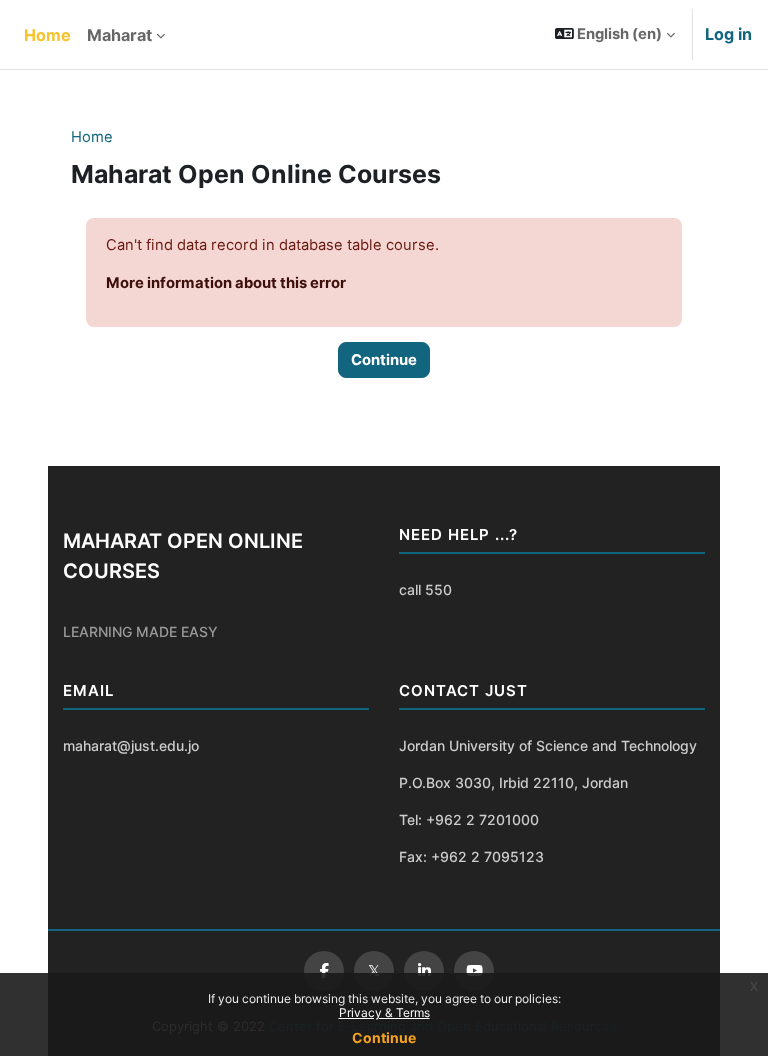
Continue (384, 1037)
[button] (615, 34)
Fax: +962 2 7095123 (471, 856)
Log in (728, 34)
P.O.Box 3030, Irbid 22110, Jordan (513, 782)
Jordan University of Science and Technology (548, 745)
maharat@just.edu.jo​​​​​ (131, 745)
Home (92, 137)
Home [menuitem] (47, 35)
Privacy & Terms (384, 1012)
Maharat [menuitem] (119, 35)
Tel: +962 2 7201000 (469, 819)
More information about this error (226, 283)
